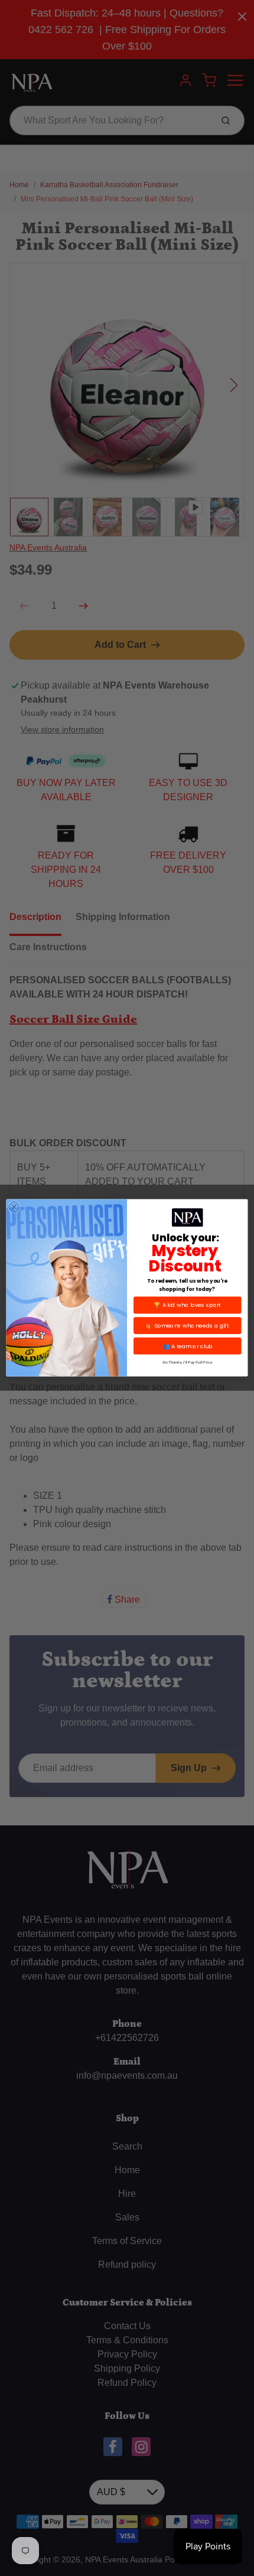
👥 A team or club (188, 1346)
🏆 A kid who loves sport (187, 1305)
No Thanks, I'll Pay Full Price (187, 1363)
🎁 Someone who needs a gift (188, 1326)
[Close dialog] (14, 1207)
